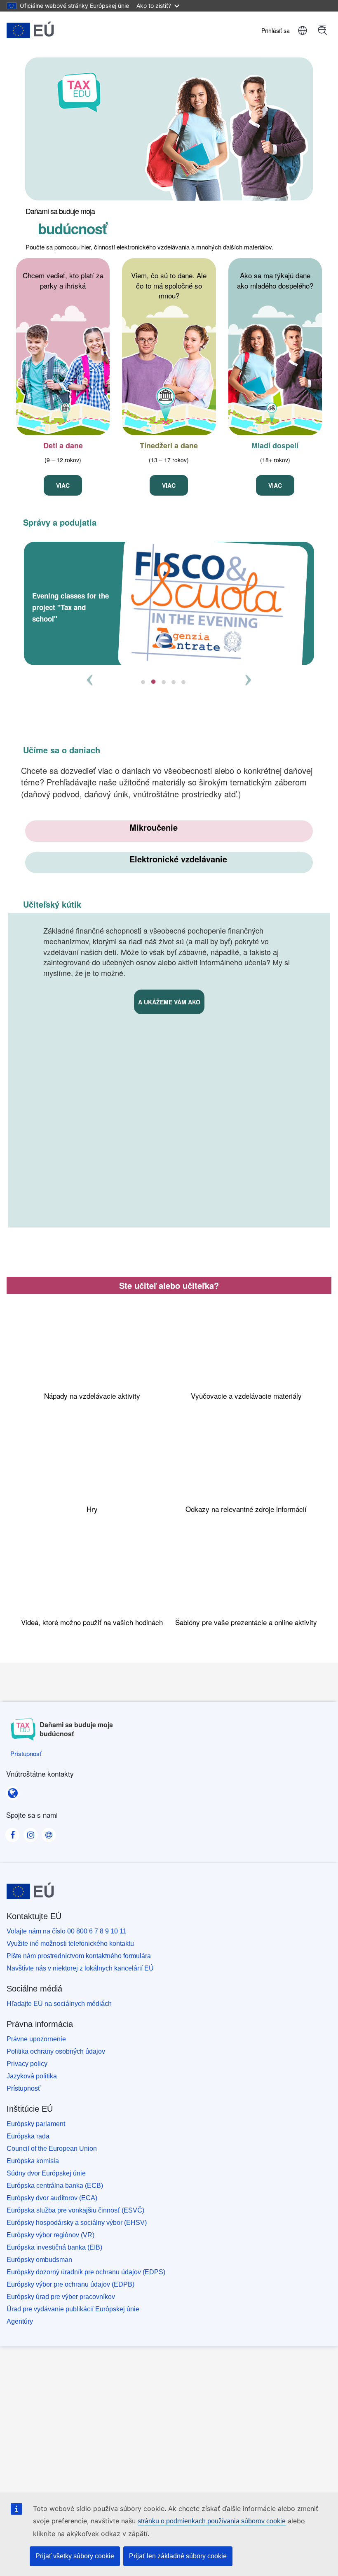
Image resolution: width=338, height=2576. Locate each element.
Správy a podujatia (60, 522)
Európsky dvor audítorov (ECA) (52, 2198)
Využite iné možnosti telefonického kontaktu (70, 1944)
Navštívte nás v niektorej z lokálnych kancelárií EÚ (80, 1968)
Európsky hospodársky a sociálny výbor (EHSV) (77, 2223)
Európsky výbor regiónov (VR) (50, 2235)
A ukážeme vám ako (169, 1002)
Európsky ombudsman (39, 2260)
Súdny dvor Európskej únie (46, 2173)
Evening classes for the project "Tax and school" (70, 607)
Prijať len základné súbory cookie (178, 2556)
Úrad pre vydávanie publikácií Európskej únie (73, 2309)
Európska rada (28, 2136)
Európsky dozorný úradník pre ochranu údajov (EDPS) (86, 2272)
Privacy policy (27, 2064)
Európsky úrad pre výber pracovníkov (61, 2297)
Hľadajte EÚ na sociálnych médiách (59, 2004)
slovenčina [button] (303, 30)
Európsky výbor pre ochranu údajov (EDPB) (70, 2284)
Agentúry (20, 2321)
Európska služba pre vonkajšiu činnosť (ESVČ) (75, 2210)
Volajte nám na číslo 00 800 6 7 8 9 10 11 (67, 1931)
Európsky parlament (36, 2124)
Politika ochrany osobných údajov (56, 2051)
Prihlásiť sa (276, 30)
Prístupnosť (23, 2088)
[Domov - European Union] (30, 30)
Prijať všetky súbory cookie (75, 2556)
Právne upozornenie (36, 2039)
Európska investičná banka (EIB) (54, 2247)
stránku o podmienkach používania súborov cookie (212, 2521)
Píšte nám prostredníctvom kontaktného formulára (79, 1956)
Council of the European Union (52, 2149)
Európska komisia (33, 2161)
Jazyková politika (32, 2076)
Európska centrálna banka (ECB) (55, 2186)
